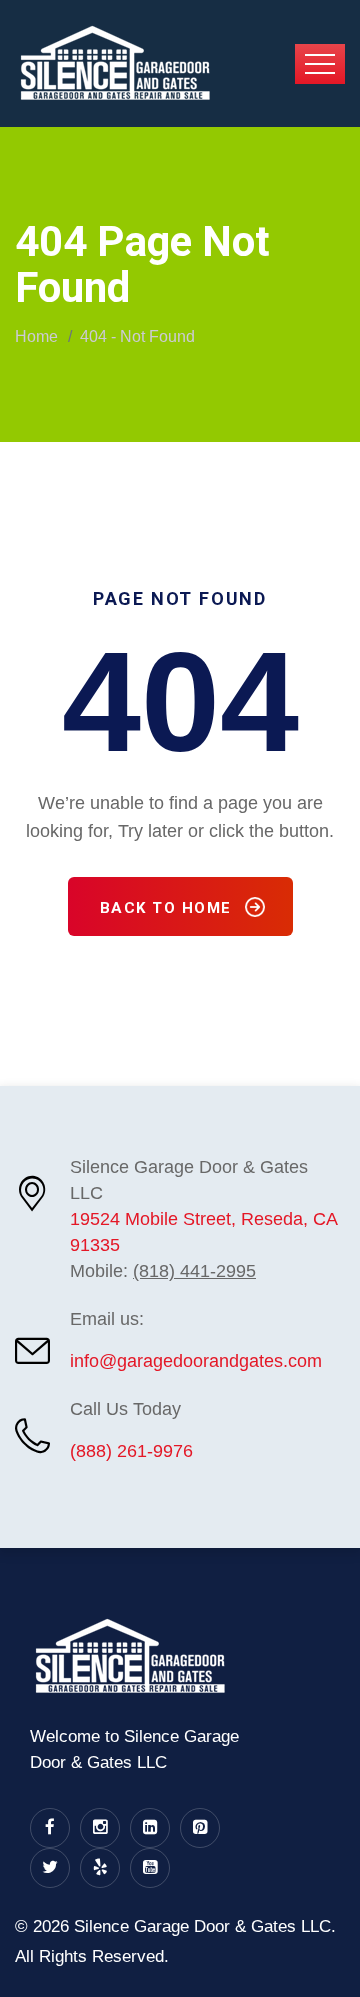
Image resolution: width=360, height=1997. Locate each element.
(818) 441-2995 (194, 1271)
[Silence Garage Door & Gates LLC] (115, 62)
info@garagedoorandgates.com (196, 1361)
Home (36, 336)
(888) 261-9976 (131, 1451)
